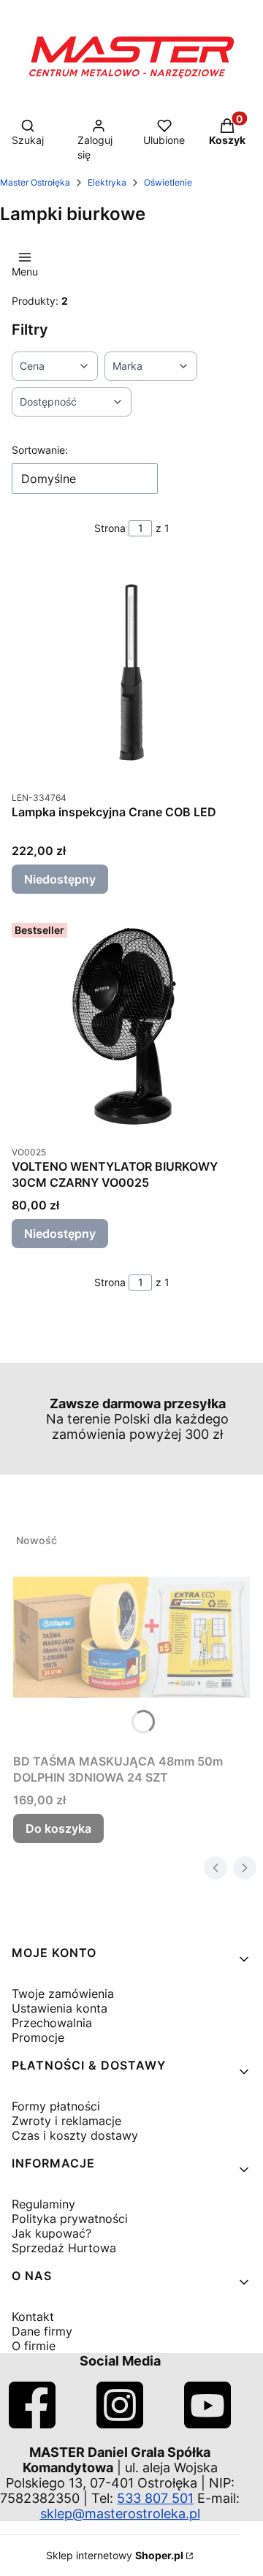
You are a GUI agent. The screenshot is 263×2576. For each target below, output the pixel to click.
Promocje (38, 2037)
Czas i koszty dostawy (75, 2135)
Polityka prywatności (70, 2219)
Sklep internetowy (115, 2555)
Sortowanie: (40, 450)
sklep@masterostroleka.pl (120, 2514)
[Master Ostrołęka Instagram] (120, 2424)
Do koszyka (58, 1828)
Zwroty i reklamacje (66, 2121)
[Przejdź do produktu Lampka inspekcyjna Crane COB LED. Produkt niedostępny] (131, 672)
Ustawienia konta (60, 2008)
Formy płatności (56, 2106)
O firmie (34, 2346)
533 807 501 (155, 2498)
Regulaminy (43, 2204)
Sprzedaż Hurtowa (64, 2248)
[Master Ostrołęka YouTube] (207, 2424)
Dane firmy (42, 2331)
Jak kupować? (52, 2233)
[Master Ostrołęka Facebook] (32, 2424)
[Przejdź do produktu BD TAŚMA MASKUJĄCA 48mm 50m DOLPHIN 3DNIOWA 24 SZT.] (131, 1637)
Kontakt (33, 2317)
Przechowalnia (52, 2023)
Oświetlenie (168, 182)
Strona (110, 528)
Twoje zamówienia (63, 1994)
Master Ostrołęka (35, 182)
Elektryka (107, 182)
